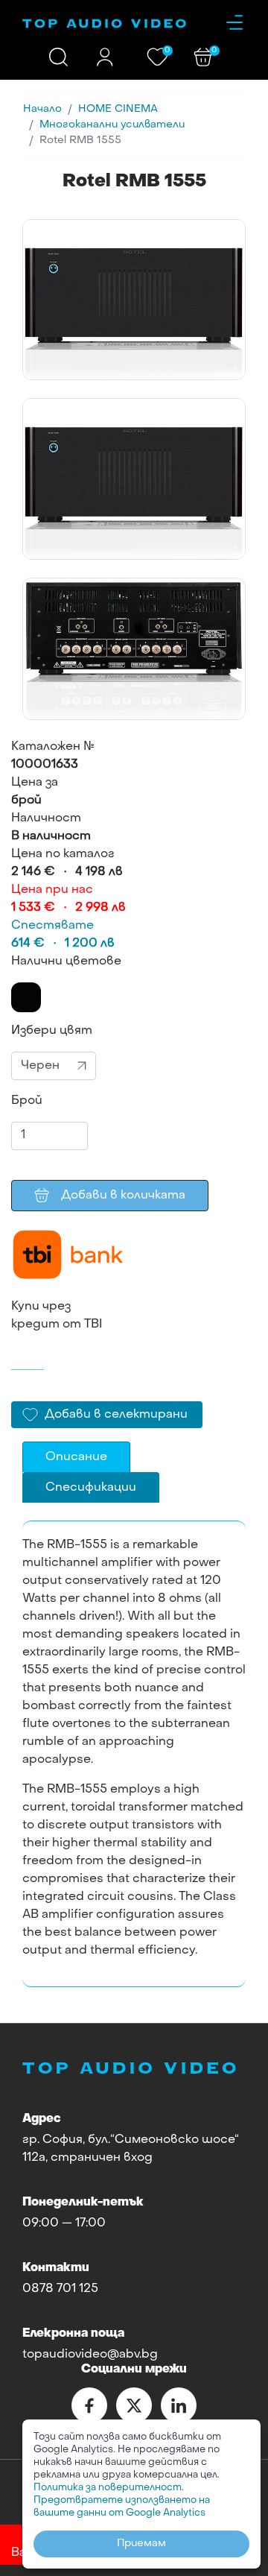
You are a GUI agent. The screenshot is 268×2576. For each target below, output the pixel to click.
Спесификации (91, 1488)
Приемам (141, 2544)
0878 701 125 (60, 2289)
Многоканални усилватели (112, 125)
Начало (42, 109)
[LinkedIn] (179, 2405)
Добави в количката (123, 1196)
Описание (76, 1457)
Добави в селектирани (116, 1415)
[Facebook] (89, 2405)
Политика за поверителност (108, 2488)
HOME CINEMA (118, 109)
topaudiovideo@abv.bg (90, 2355)
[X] (134, 2405)
